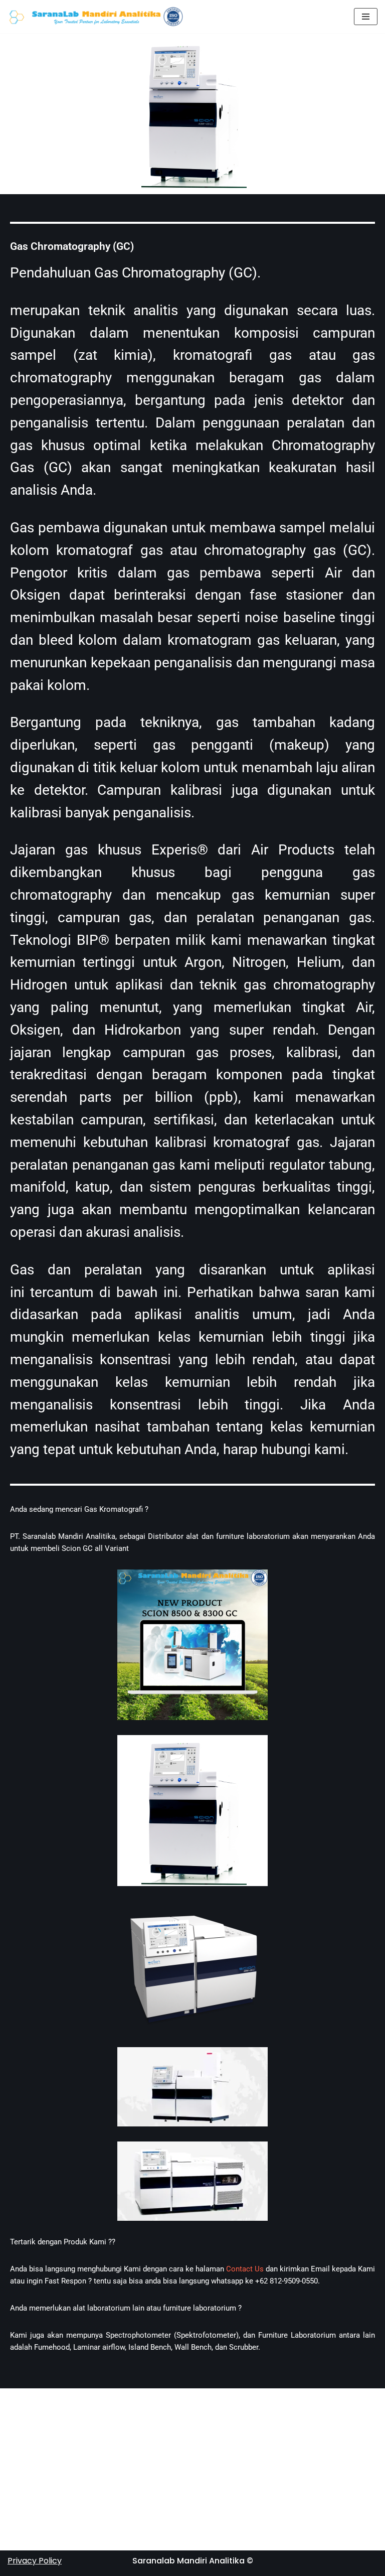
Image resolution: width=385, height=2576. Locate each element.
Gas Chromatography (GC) (72, 246)
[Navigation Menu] (366, 17)
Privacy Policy (35, 2561)
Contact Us (245, 2269)
